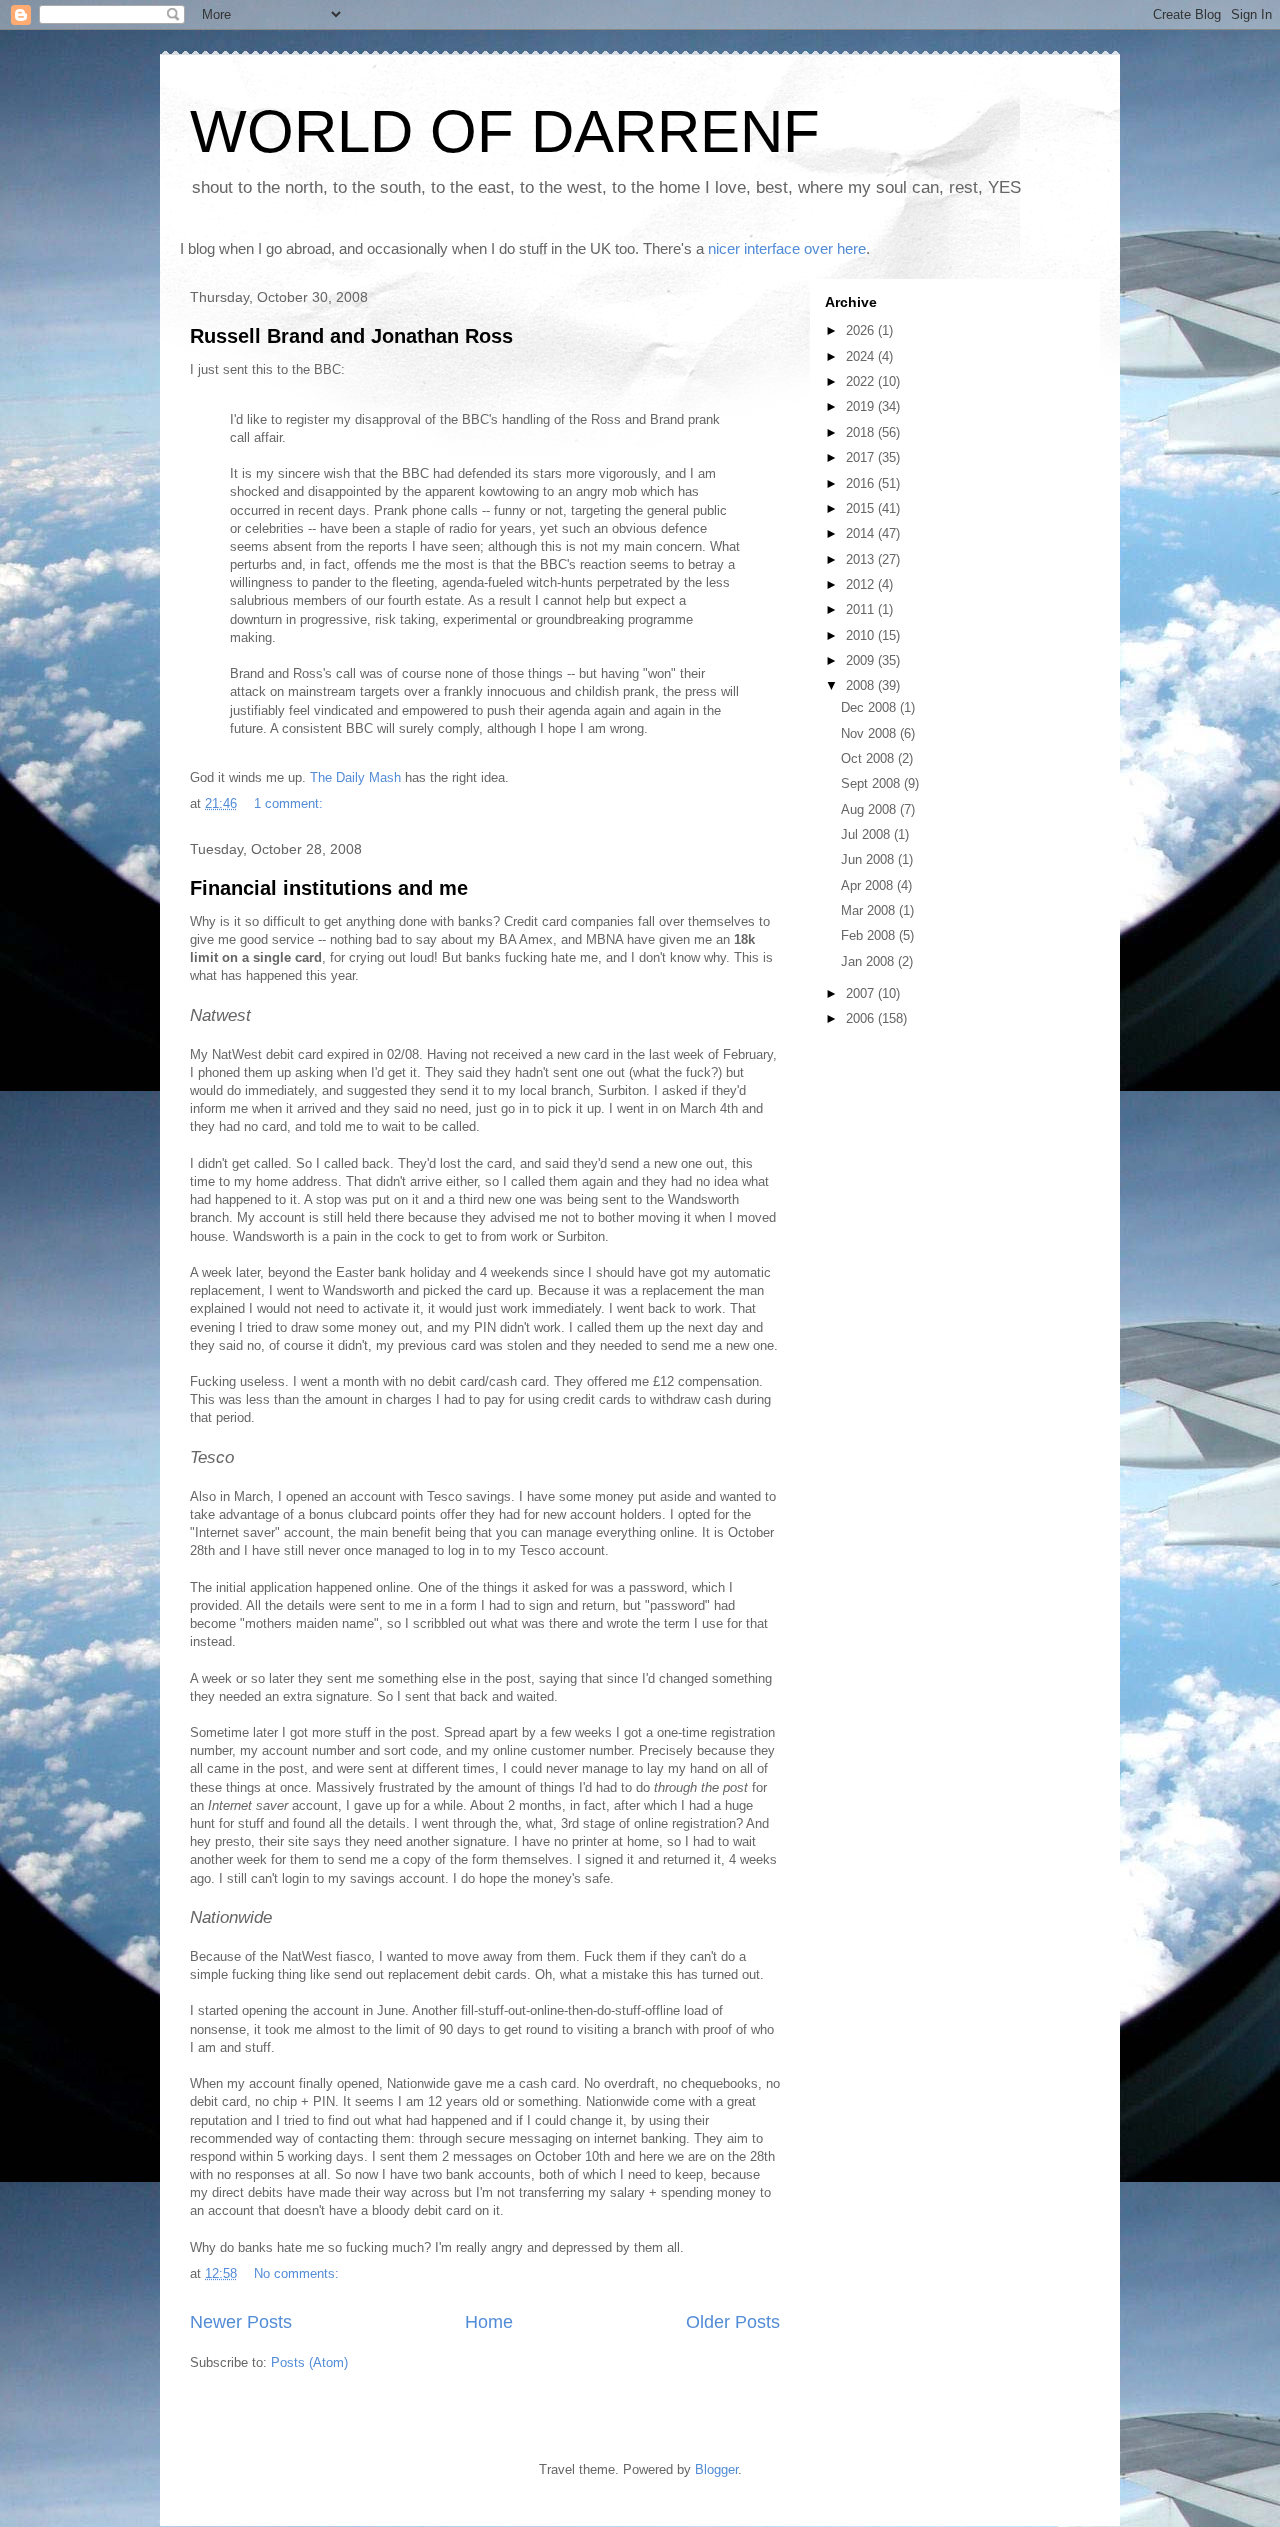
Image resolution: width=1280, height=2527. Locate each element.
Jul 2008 (867, 834)
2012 (862, 584)
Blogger (716, 2469)
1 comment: (290, 803)
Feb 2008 (870, 935)
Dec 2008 (870, 707)
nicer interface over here (787, 248)
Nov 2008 (870, 733)
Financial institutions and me (329, 888)
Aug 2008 (870, 809)
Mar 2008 (870, 910)
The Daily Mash (355, 777)
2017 (862, 457)
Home (489, 2322)
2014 (862, 533)
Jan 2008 (869, 961)
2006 (862, 1018)
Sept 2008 (872, 783)
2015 (862, 508)
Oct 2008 (869, 758)
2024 (862, 356)
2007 (862, 993)
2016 (862, 483)
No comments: (298, 2273)
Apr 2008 (869, 885)
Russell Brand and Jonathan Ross (351, 336)
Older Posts (733, 2322)
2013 (862, 559)
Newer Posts (241, 2322)
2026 (862, 330)
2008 (862, 685)
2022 (862, 381)
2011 (862, 609)
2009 (862, 660)
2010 (862, 635)
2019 (862, 406)
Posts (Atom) (309, 2362)
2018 (862, 432)
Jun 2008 (869, 859)
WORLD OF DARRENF (505, 131)
